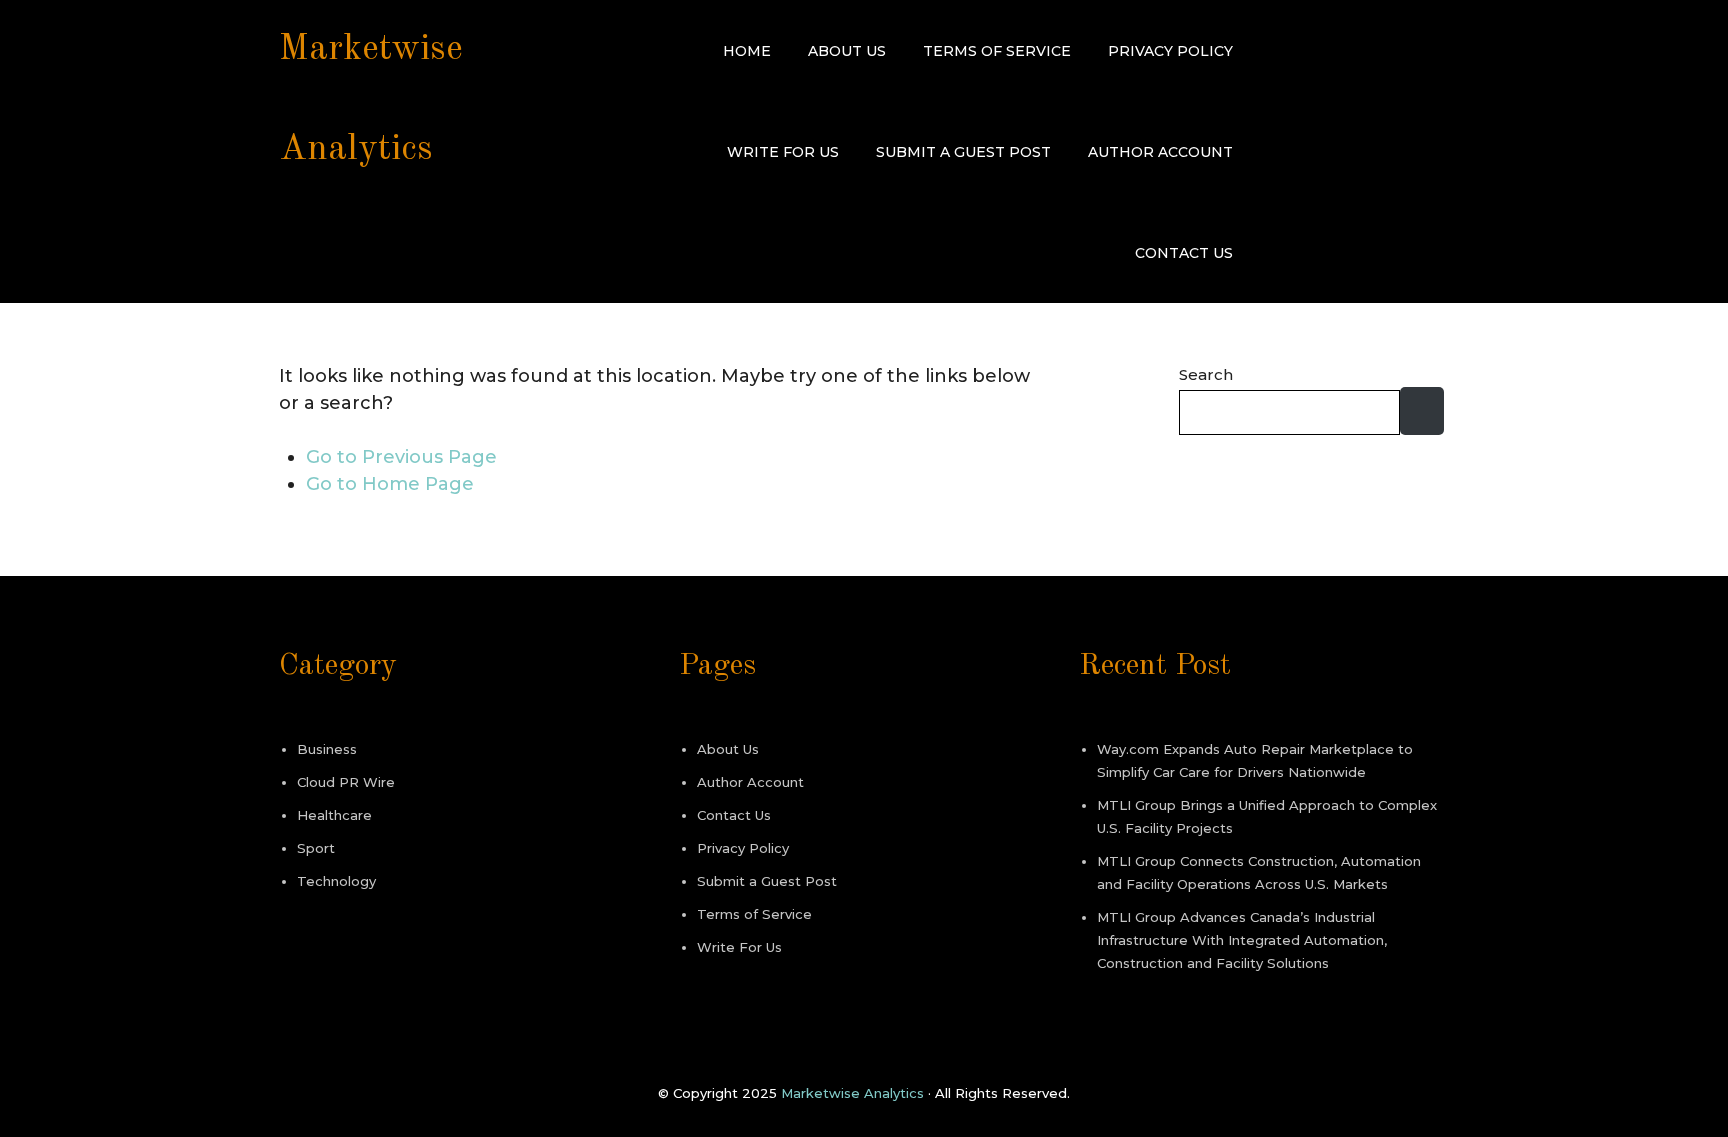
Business (327, 749)
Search (1206, 374)
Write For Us (783, 152)
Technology (336, 881)
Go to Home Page (390, 484)
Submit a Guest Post (963, 152)
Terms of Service (997, 51)
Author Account (1160, 152)
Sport (316, 848)
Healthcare (334, 815)
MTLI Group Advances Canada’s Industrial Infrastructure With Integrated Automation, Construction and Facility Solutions (1242, 940)
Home (747, 51)
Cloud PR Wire (346, 782)
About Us (847, 51)
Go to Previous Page (401, 457)
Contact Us (1184, 253)
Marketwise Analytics (852, 1093)
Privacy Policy (1170, 51)
